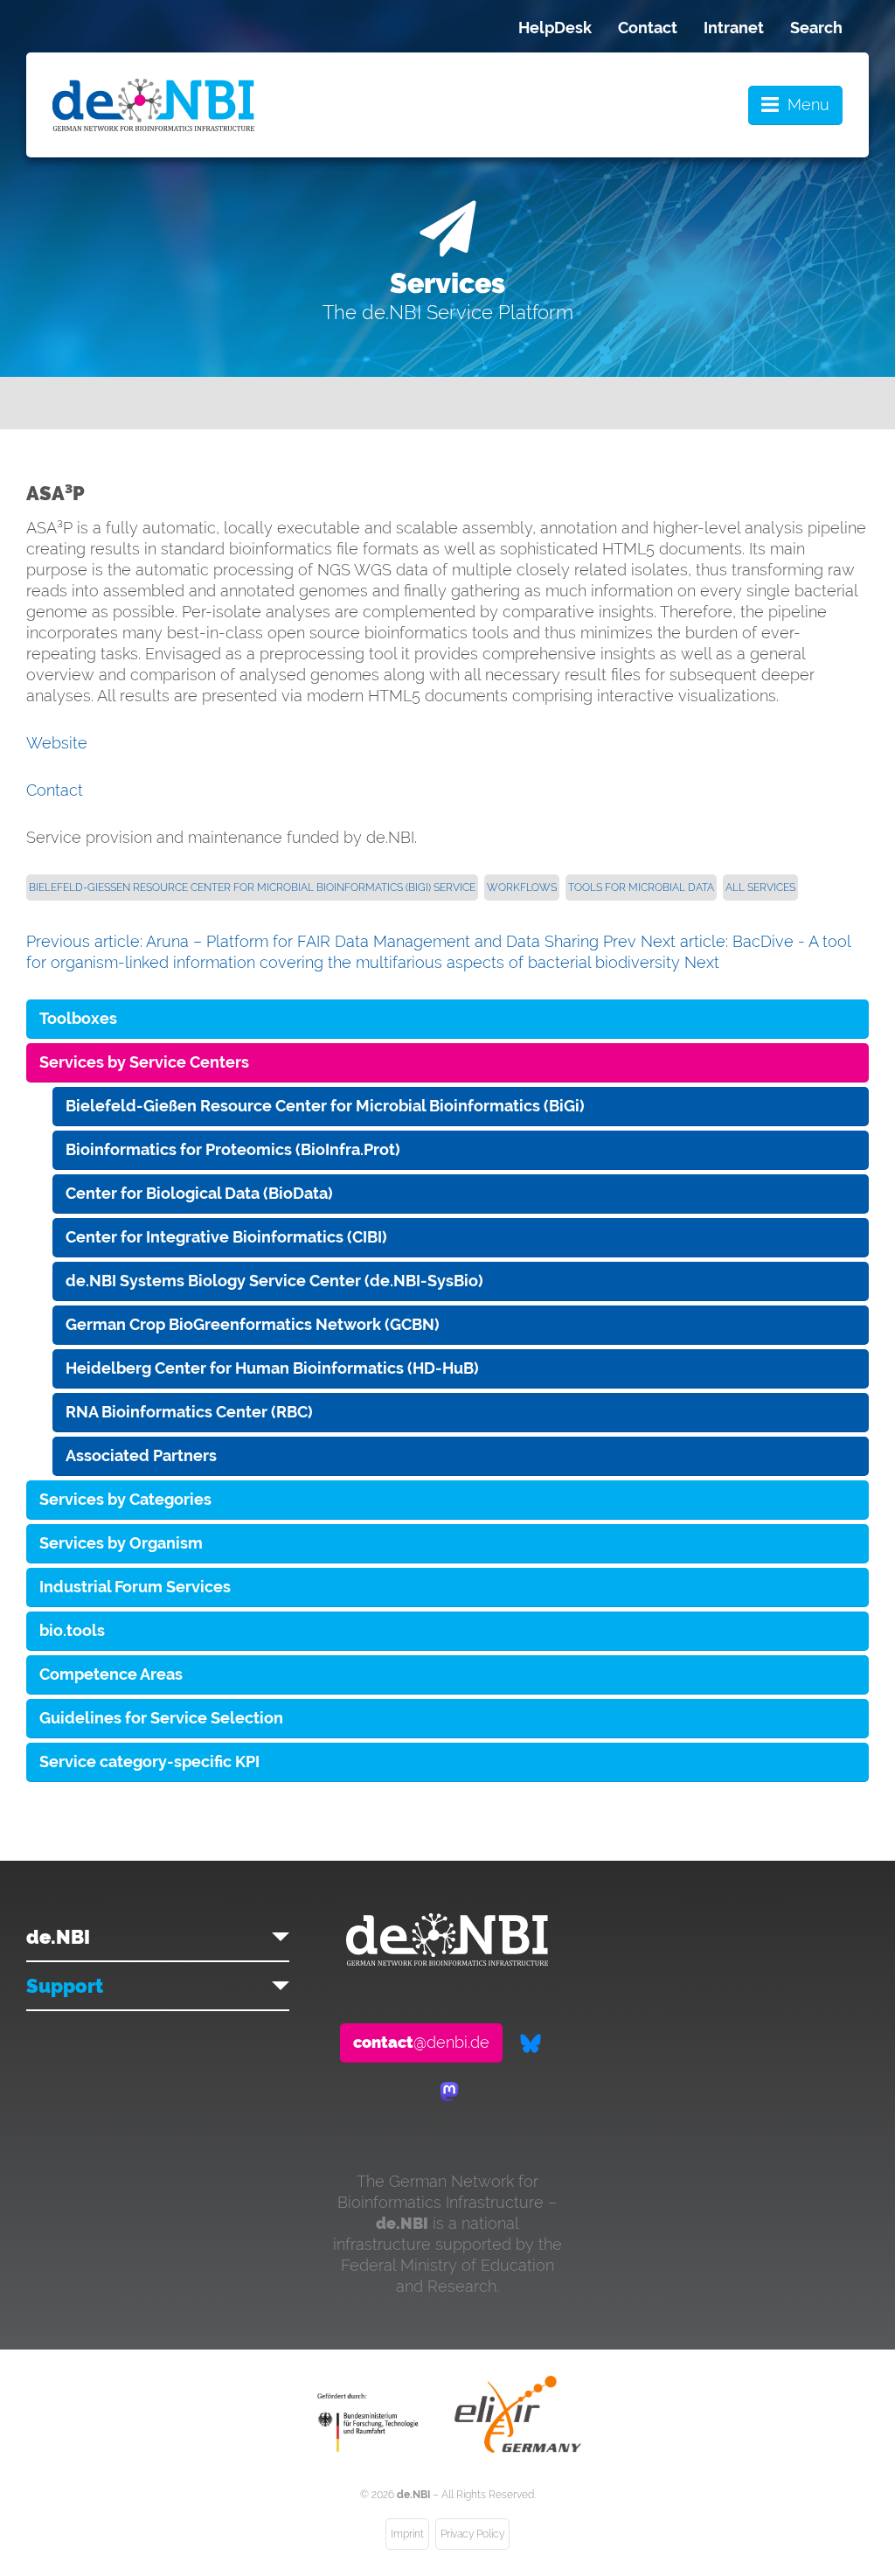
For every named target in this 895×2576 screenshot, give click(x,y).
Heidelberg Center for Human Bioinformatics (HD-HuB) (272, 1368)
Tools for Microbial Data (641, 888)
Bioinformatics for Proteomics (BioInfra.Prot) (233, 1149)
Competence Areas (111, 1674)
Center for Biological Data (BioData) (199, 1193)
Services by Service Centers (144, 1062)
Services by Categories (125, 1499)
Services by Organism (121, 1543)
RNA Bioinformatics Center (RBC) (189, 1412)
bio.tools (72, 1630)
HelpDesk (555, 28)
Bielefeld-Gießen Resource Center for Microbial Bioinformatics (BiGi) (325, 1106)
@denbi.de (421, 2042)
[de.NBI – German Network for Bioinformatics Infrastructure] (447, 1960)
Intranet (734, 28)
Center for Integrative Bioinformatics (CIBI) (226, 1237)
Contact (648, 28)
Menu (808, 104)
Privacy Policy (472, 2534)
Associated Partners (141, 1455)
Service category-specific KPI (149, 1761)
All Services (760, 888)
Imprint (407, 2534)
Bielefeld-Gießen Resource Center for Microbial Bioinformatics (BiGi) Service (252, 888)
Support (65, 1986)
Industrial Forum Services (135, 1587)
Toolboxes (78, 1018)
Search (816, 28)
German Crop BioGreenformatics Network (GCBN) (253, 1324)
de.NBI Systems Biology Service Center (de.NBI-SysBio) (274, 1281)
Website (57, 743)
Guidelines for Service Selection (161, 1718)
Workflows (522, 888)
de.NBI (58, 1937)
